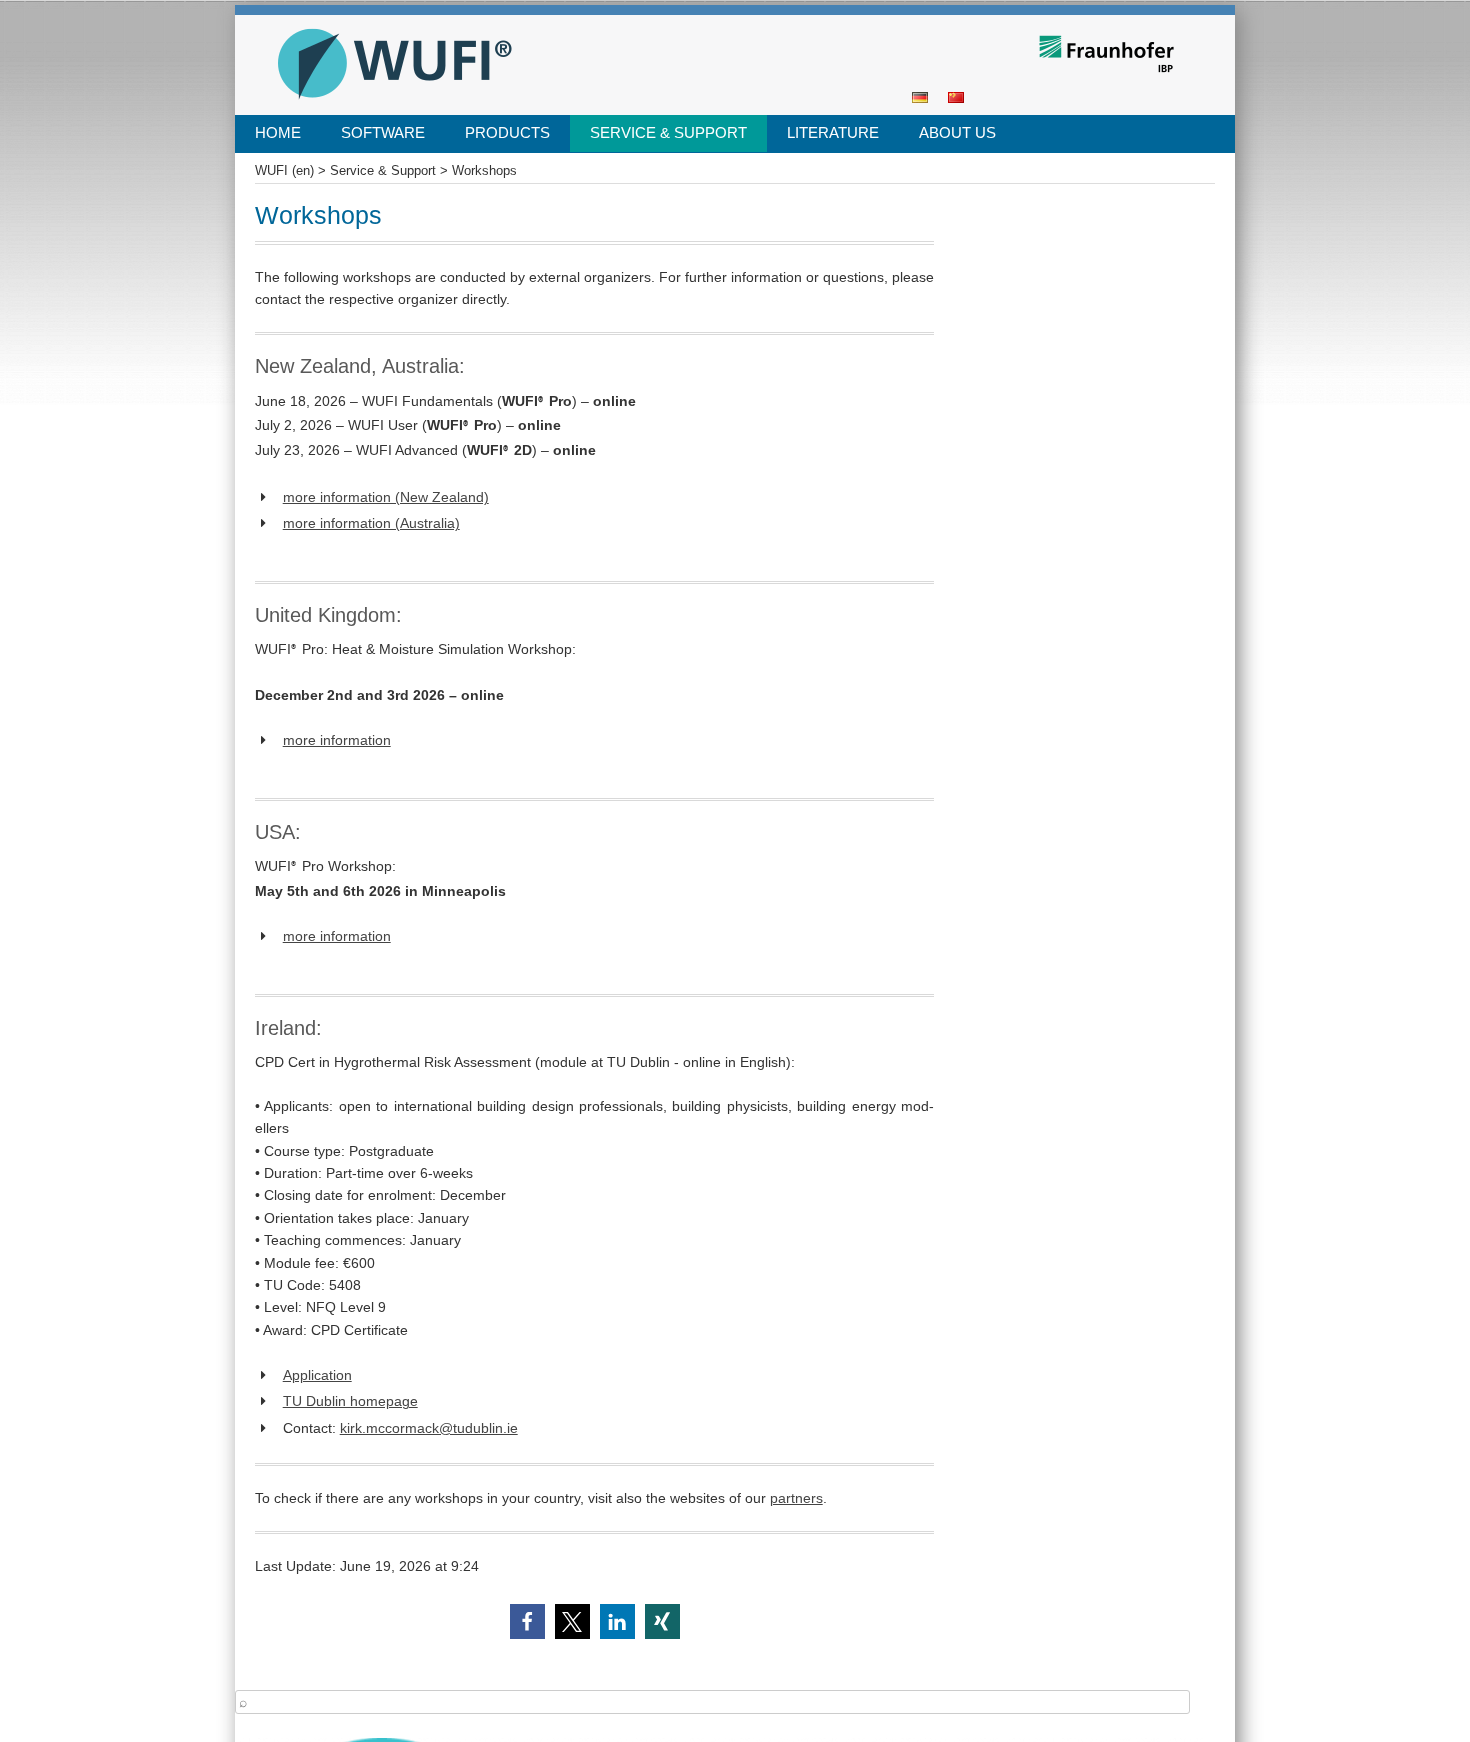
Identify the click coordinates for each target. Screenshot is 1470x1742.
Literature (833, 132)
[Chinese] (956, 96)
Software (383, 132)
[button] (527, 1621)
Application (317, 1375)
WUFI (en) (304, 21)
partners (796, 1498)
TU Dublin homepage (350, 1401)
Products (507, 132)
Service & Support (668, 132)
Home (278, 132)
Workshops (484, 171)
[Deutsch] (920, 96)
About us (957, 132)
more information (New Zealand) (386, 497)
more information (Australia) (371, 523)
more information (337, 740)
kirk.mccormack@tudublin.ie (429, 1428)
